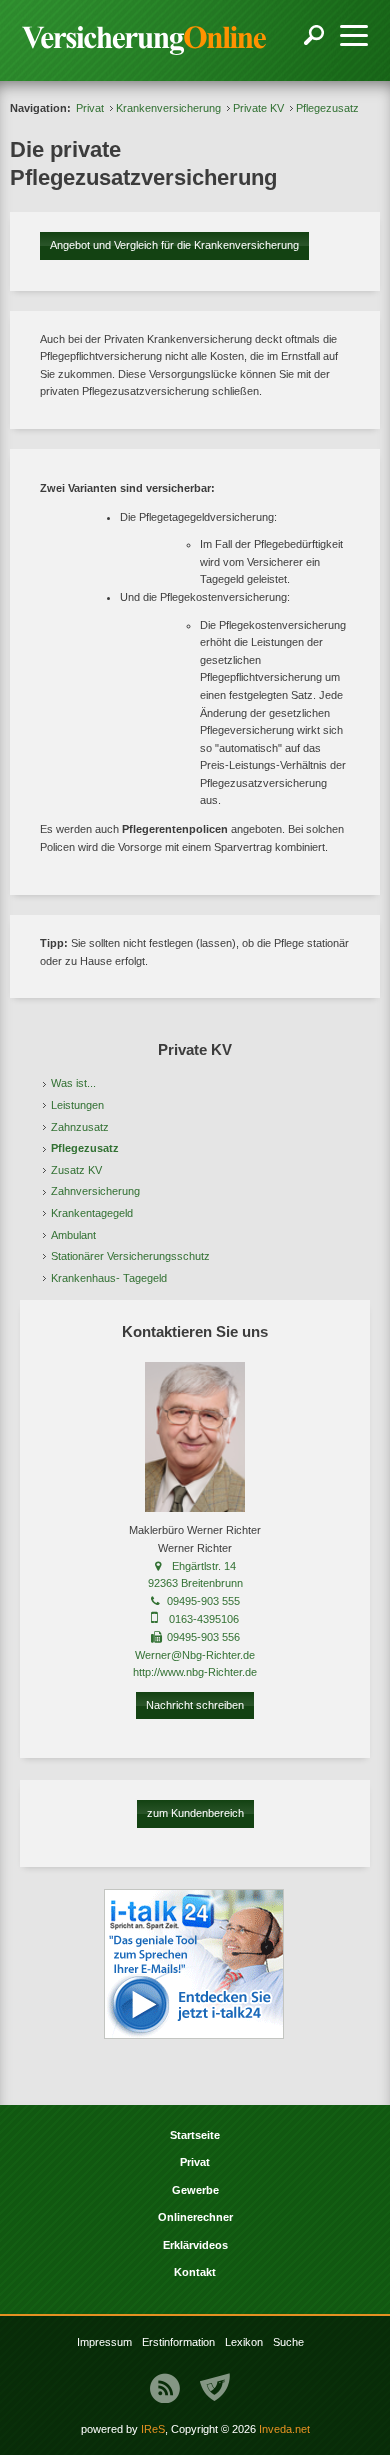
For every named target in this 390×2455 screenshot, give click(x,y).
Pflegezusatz (85, 1148)
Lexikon (244, 2342)
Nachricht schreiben (195, 1705)
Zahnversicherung (95, 1191)
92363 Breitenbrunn (195, 1583)
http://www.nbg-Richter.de (195, 1672)
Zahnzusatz (80, 1127)
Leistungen (77, 1105)
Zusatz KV (76, 1170)
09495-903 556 (203, 1637)
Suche (288, 2342)
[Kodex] (215, 2388)
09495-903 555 (203, 1601)
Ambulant (73, 1235)
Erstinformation (178, 2342)
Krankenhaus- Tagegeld (109, 1278)
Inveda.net (284, 2429)
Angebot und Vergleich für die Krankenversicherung (174, 245)
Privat (90, 108)
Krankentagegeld (92, 1213)
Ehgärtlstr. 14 (204, 1566)
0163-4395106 (204, 1619)
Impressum (104, 2342)
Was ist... (73, 1083)
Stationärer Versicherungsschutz (130, 1256)
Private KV (258, 108)
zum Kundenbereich (195, 1813)
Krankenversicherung (168, 108)
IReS (153, 2429)
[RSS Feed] (165, 2388)
